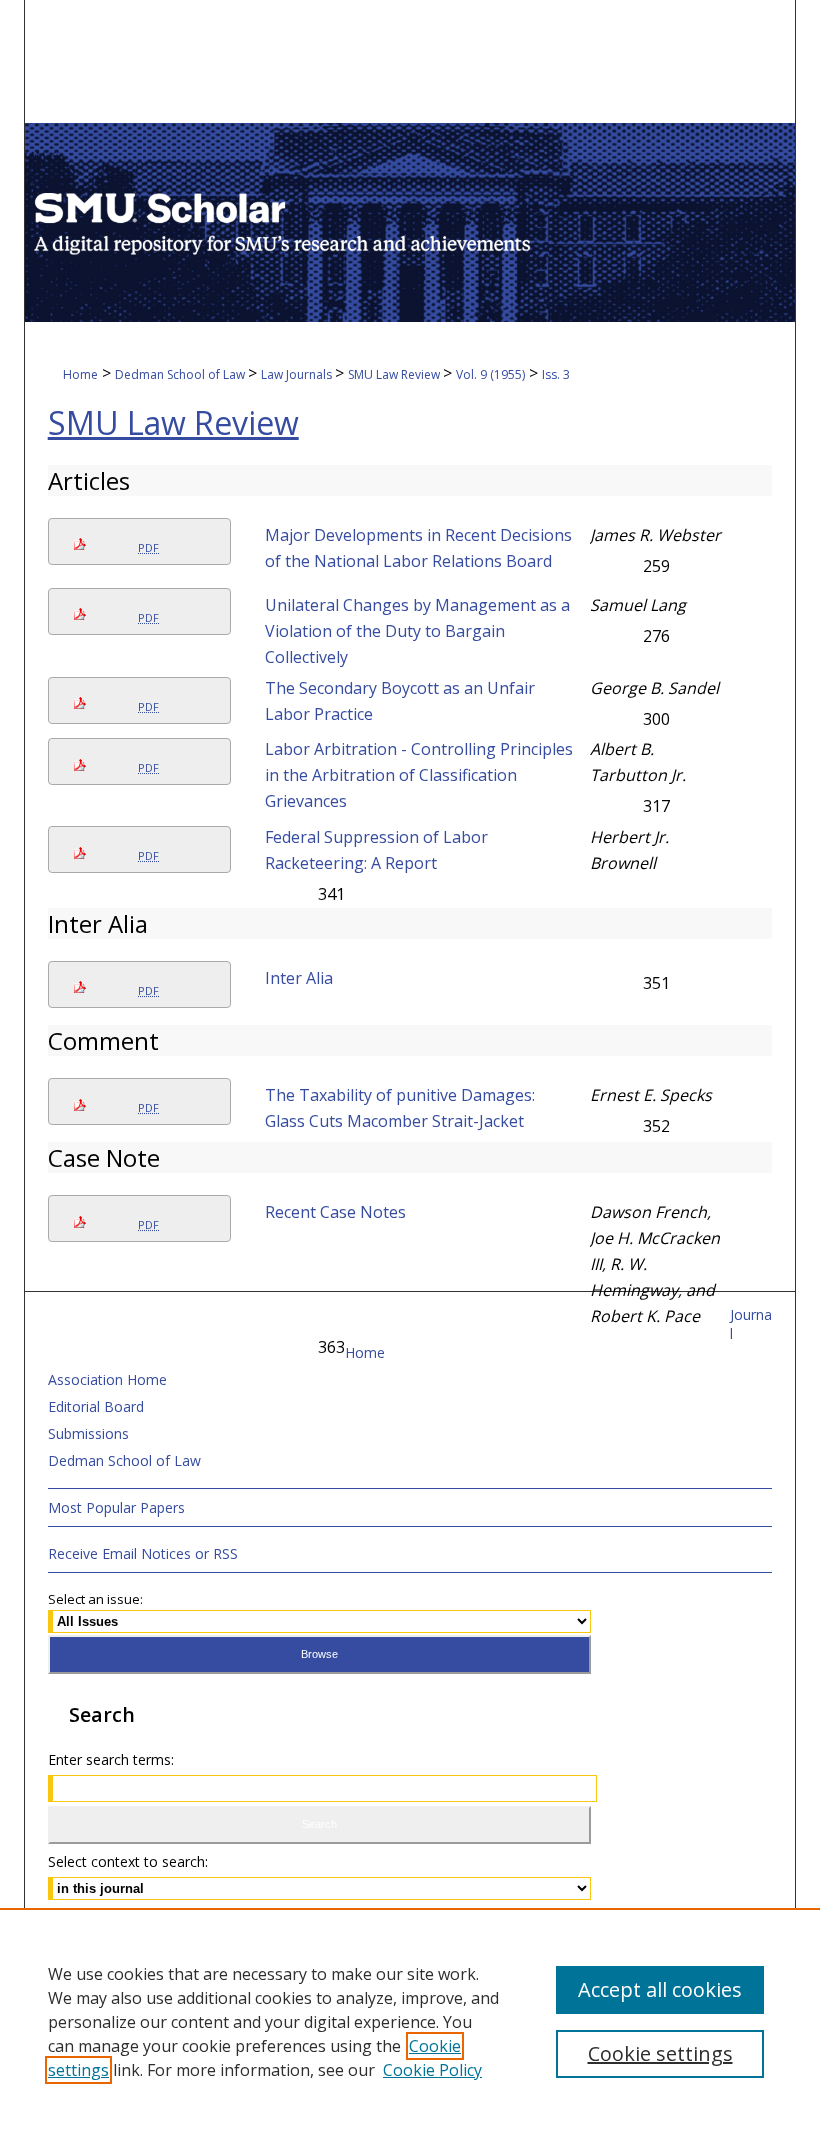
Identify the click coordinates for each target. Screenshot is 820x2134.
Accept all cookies (660, 1989)
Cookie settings (660, 2053)
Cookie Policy (432, 2070)
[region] (410, 2021)
